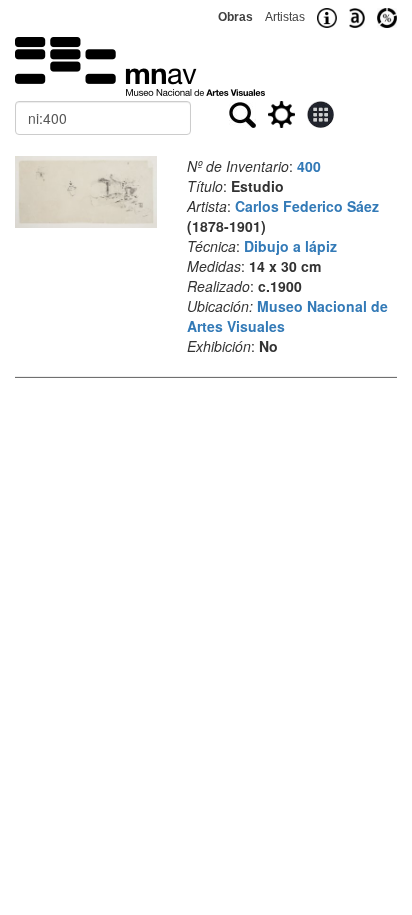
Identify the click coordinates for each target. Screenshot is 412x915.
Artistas (285, 17)
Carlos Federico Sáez (307, 206)
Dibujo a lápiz (290, 246)
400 (309, 166)
